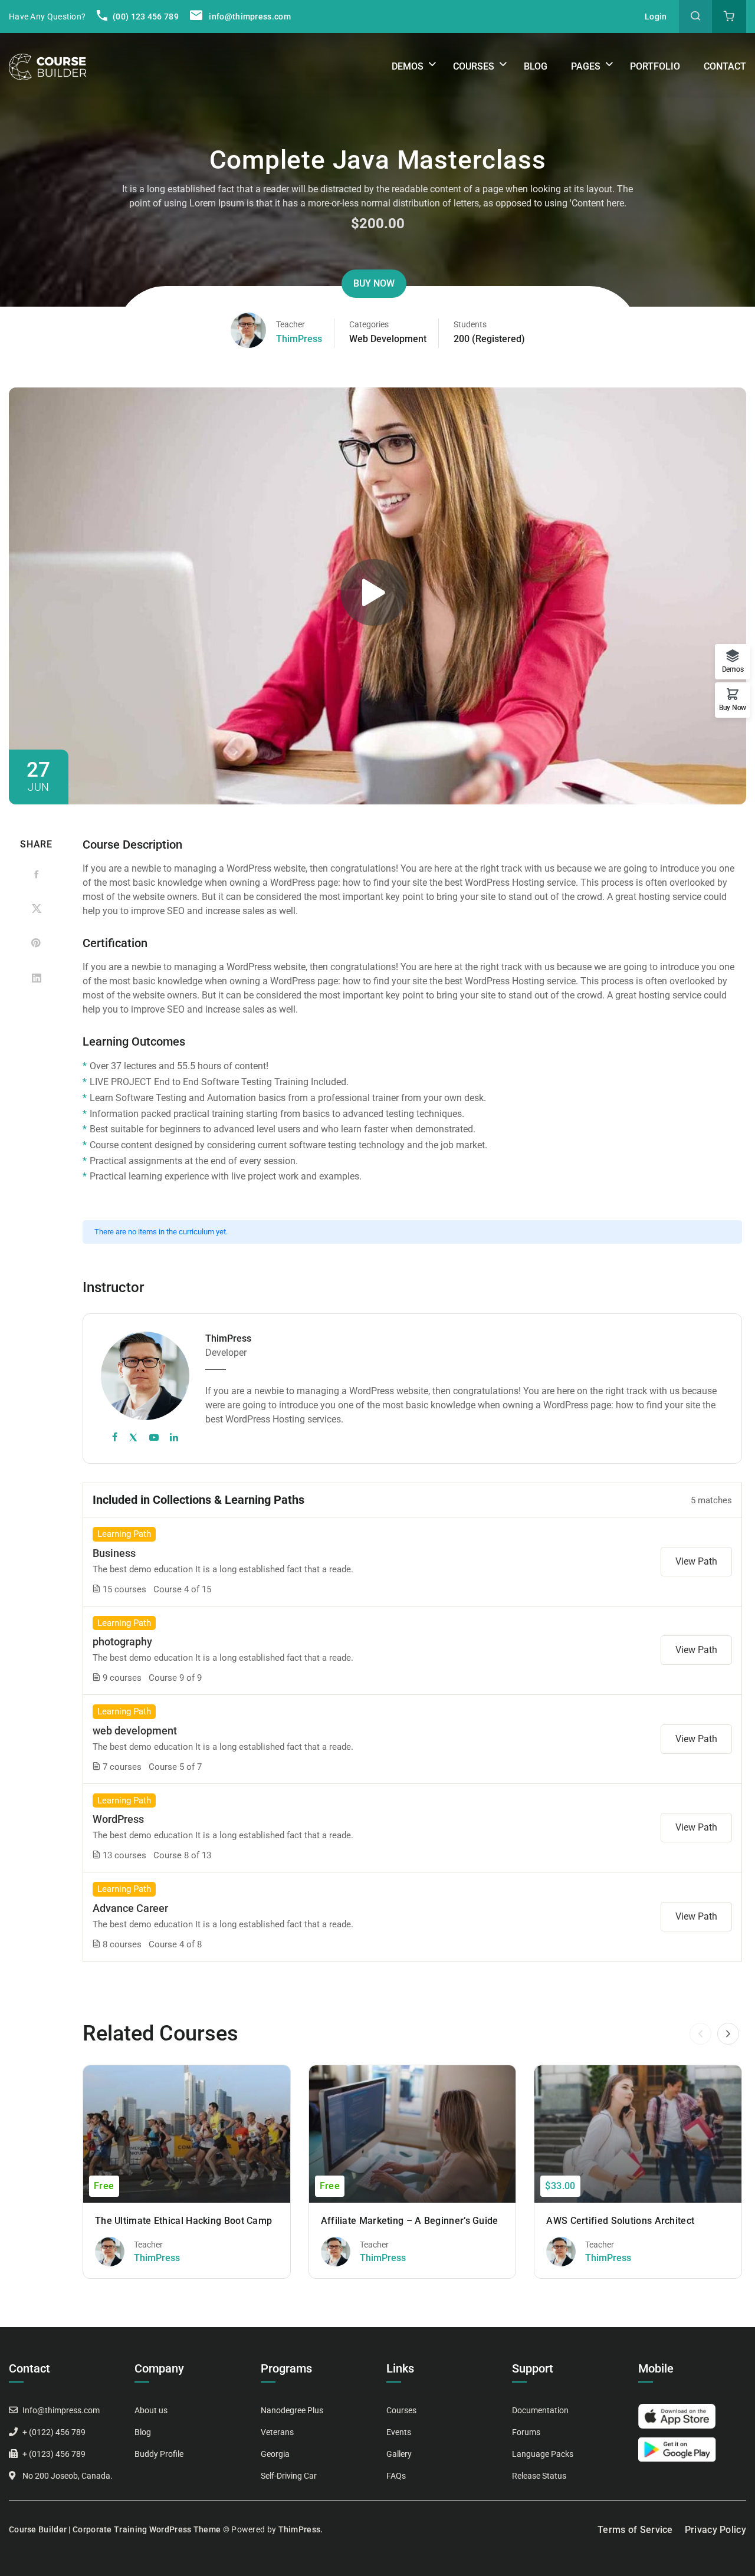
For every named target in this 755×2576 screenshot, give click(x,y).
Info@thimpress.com (61, 2410)
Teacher (290, 324)
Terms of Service (635, 2530)
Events (399, 2432)
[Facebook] (36, 875)
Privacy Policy (715, 2530)
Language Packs (543, 2454)
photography (122, 1642)
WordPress (118, 1819)
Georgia (275, 2454)
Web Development (388, 339)
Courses (474, 66)
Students (470, 324)
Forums (526, 2432)
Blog (536, 66)
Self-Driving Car (289, 2476)
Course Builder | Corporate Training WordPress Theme (115, 2529)
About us (151, 2410)
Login (656, 17)
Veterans (277, 2432)
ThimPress (299, 339)
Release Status (539, 2476)
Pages (586, 66)
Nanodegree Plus (292, 2410)
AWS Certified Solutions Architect (620, 2221)
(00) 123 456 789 (145, 17)
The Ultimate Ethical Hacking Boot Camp (183, 2221)
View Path (696, 1561)
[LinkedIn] (36, 977)
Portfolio (655, 66)
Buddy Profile (159, 2454)
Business (114, 1553)
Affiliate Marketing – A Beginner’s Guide (410, 2221)
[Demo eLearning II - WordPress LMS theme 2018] (47, 66)
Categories (369, 324)
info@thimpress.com (250, 17)
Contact (725, 66)
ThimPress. (301, 2529)
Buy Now (374, 283)
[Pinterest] (36, 943)
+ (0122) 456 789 (54, 2432)
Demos (408, 66)
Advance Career (130, 1908)
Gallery (399, 2454)
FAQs (396, 2476)
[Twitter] (36, 909)
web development (135, 1731)
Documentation (540, 2410)
